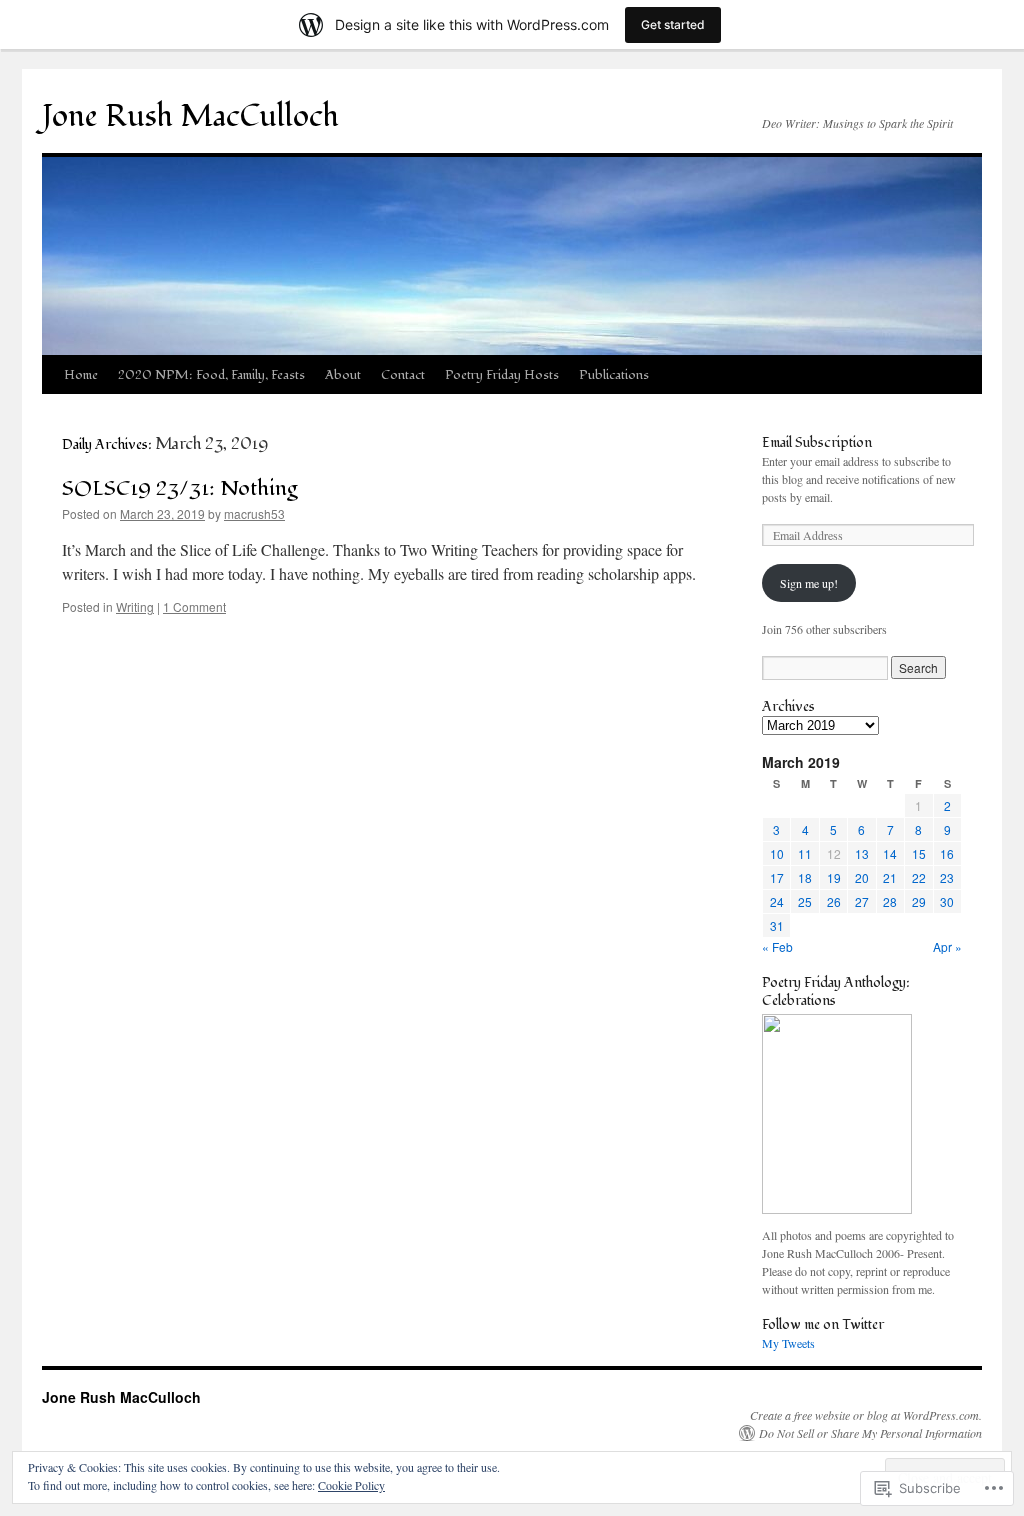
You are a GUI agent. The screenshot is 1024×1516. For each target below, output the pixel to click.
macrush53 (254, 513)
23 (947, 877)
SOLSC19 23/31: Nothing (180, 488)
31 (777, 925)
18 (805, 877)
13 (862, 853)
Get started (673, 24)
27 (862, 901)
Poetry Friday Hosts (502, 375)
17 (777, 877)
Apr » (947, 946)
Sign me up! (809, 583)
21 (890, 877)
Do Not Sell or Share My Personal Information (870, 1433)
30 (947, 901)
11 (805, 853)
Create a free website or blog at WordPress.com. (866, 1415)
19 (834, 877)
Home (81, 375)
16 (947, 853)
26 (834, 901)
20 (862, 877)
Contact (403, 375)
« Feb (777, 946)
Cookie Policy (351, 1485)
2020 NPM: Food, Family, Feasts (211, 375)
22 (919, 877)
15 (919, 853)
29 (919, 901)
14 (890, 853)
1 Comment (194, 606)
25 (805, 901)
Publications (614, 375)
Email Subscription (817, 442)
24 (777, 901)
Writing (135, 606)
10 (777, 853)
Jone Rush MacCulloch (190, 116)
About (343, 375)
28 (890, 901)
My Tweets (788, 1343)
